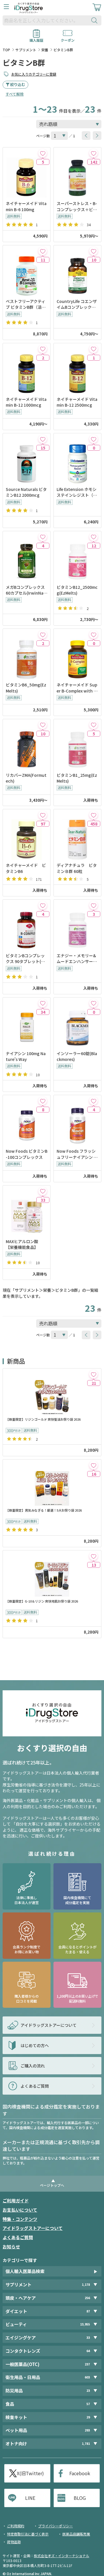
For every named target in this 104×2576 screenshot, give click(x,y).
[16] (93, 1465)
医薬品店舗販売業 (76, 2534)
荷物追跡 (14, 2542)
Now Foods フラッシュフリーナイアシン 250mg (77, 1154)
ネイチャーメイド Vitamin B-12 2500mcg (77, 402)
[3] (93, 905)
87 (88, 2311)
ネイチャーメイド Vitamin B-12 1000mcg (26, 402)
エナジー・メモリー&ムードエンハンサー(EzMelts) (77, 959)
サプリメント (26, 50)
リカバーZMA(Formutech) (26, 778)
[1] (93, 349)
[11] (43, 251)
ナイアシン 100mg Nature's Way (26, 1056)
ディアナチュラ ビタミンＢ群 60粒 (77, 868)
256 (87, 2298)
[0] (93, 439)
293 (87, 2430)
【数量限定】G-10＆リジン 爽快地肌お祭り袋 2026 (42, 1601)
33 (88, 2337)
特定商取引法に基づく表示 (28, 2534)
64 (88, 2351)
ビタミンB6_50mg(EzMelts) (26, 688)
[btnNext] (97, 136)
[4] (43, 537)
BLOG (80, 2498)
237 (87, 2364)
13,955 (85, 2324)
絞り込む (18, 84)
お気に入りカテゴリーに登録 (34, 74)
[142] (93, 153)
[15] (43, 439)
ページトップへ (52, 2185)
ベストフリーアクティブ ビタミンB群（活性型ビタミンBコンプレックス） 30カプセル (26, 304)
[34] (43, 1003)
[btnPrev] (86, 136)
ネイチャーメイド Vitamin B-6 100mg (26, 206)
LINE (30, 2498)
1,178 (86, 2284)
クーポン (68, 38)
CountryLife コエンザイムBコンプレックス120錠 (77, 304)
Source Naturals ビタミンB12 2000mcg (26, 492)
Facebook (80, 2473)
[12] (93, 537)
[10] (93, 251)
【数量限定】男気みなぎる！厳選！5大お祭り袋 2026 (44, 1510)
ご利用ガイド (16, 2200)
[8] (43, 1101)
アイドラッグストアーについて (33, 2228)
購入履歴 (36, 38)
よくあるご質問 (18, 2237)
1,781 (86, 2443)
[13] (93, 1556)
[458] (93, 815)
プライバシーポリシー (55, 2526)
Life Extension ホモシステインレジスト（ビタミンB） (77, 492)
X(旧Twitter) (30, 2473)
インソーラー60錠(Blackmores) (77, 1056)
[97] (43, 815)
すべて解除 (15, 94)
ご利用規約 (16, 2526)
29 (88, 2417)
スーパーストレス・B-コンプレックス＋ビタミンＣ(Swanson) (77, 206)
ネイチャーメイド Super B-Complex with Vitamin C (77, 688)
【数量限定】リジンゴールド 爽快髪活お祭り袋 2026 (43, 1419)
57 (88, 2404)
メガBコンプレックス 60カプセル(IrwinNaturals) (26, 590)
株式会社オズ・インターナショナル (62, 2556)
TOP (6, 50)
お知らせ (11, 2247)
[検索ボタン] (96, 20)
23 (88, 2390)
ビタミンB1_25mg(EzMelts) (77, 778)
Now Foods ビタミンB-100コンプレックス (27, 1154)
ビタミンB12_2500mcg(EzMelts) (77, 590)
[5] (43, 153)
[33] (43, 1191)
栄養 (45, 50)
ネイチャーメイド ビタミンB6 (26, 868)
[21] (93, 1374)
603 (87, 2377)
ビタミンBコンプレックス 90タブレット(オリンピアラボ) (25, 959)
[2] (43, 349)
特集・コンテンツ (20, 2219)
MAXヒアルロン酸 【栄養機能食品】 (24, 1244)
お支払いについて (20, 2210)
